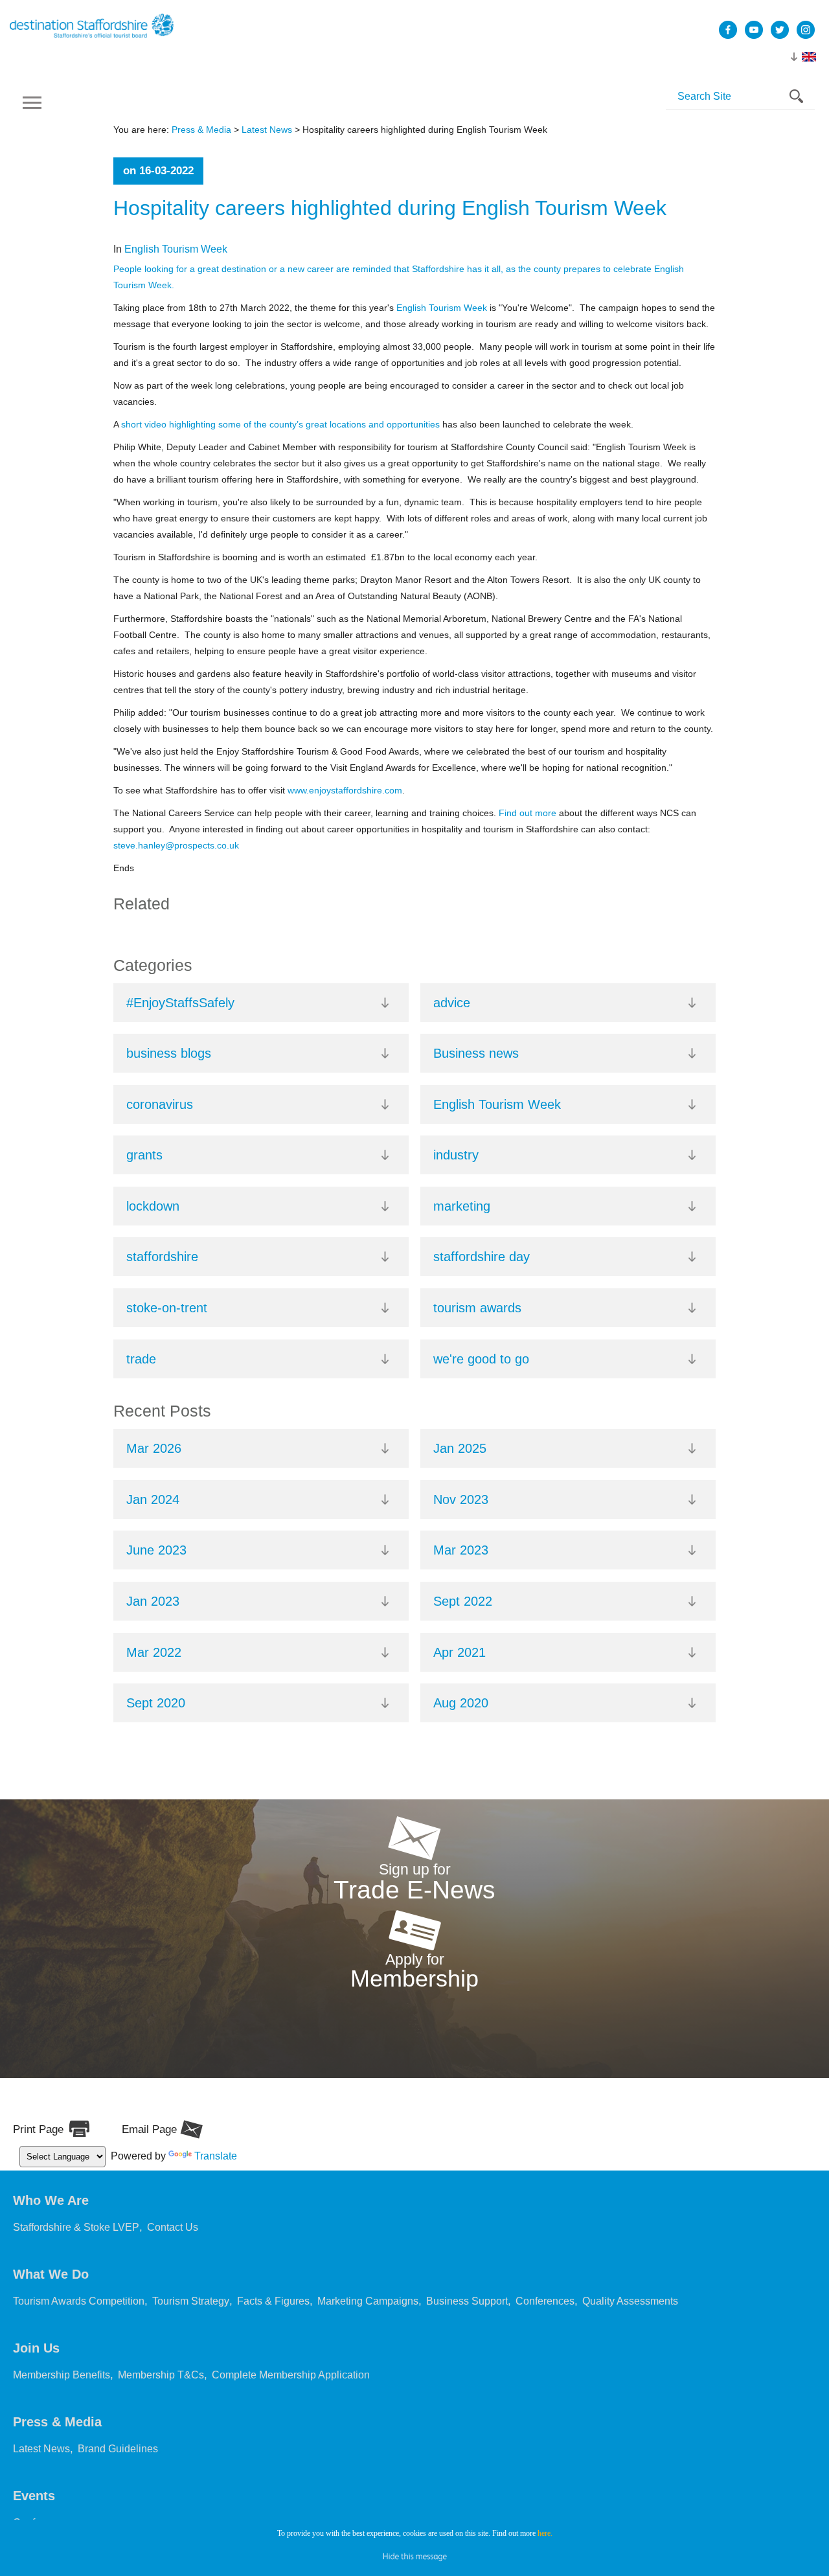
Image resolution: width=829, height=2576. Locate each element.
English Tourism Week (176, 249)
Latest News (267, 130)
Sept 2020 (156, 1703)
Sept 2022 (463, 1601)
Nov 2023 (461, 1499)
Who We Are (51, 2217)
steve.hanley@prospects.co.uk (176, 845)
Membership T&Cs (161, 2391)
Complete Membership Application (291, 2391)
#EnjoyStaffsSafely (180, 1003)
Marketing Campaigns (368, 2317)
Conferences (545, 2317)
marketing (462, 1206)
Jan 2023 (153, 1601)
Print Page (38, 2129)
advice (452, 1003)
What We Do (51, 2290)
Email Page (149, 2129)
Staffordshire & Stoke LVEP (76, 2243)
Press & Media (201, 130)
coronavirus (160, 1104)
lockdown (153, 1206)
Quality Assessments (630, 2317)
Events (34, 2512)
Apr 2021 (460, 1652)
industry (456, 1155)
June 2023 (156, 1550)
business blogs (169, 1053)
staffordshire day (482, 1257)
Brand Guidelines (118, 2465)
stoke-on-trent (167, 1308)
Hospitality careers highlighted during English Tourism (390, 208)
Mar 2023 (461, 1550)
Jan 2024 (153, 1499)
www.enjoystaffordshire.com (345, 790)
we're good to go (481, 1359)
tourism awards (477, 1308)
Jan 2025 (460, 1448)
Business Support (467, 2317)
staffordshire (162, 1257)
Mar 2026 (154, 1448)
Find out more (528, 813)
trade (141, 1359)
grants (144, 1155)
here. (545, 2533)
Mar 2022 (154, 1652)
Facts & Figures (273, 2317)
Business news (476, 1053)
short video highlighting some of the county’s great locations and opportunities (280, 424)
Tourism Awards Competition (79, 2317)
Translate (216, 2166)
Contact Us (173, 2243)
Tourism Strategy (191, 2317)
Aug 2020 (461, 1703)
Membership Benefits (62, 2391)
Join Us (36, 2364)
